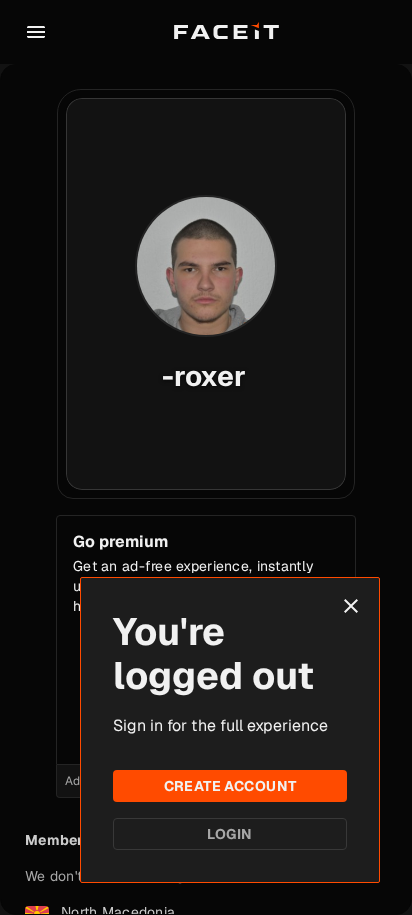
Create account (230, 786)
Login (229, 834)
